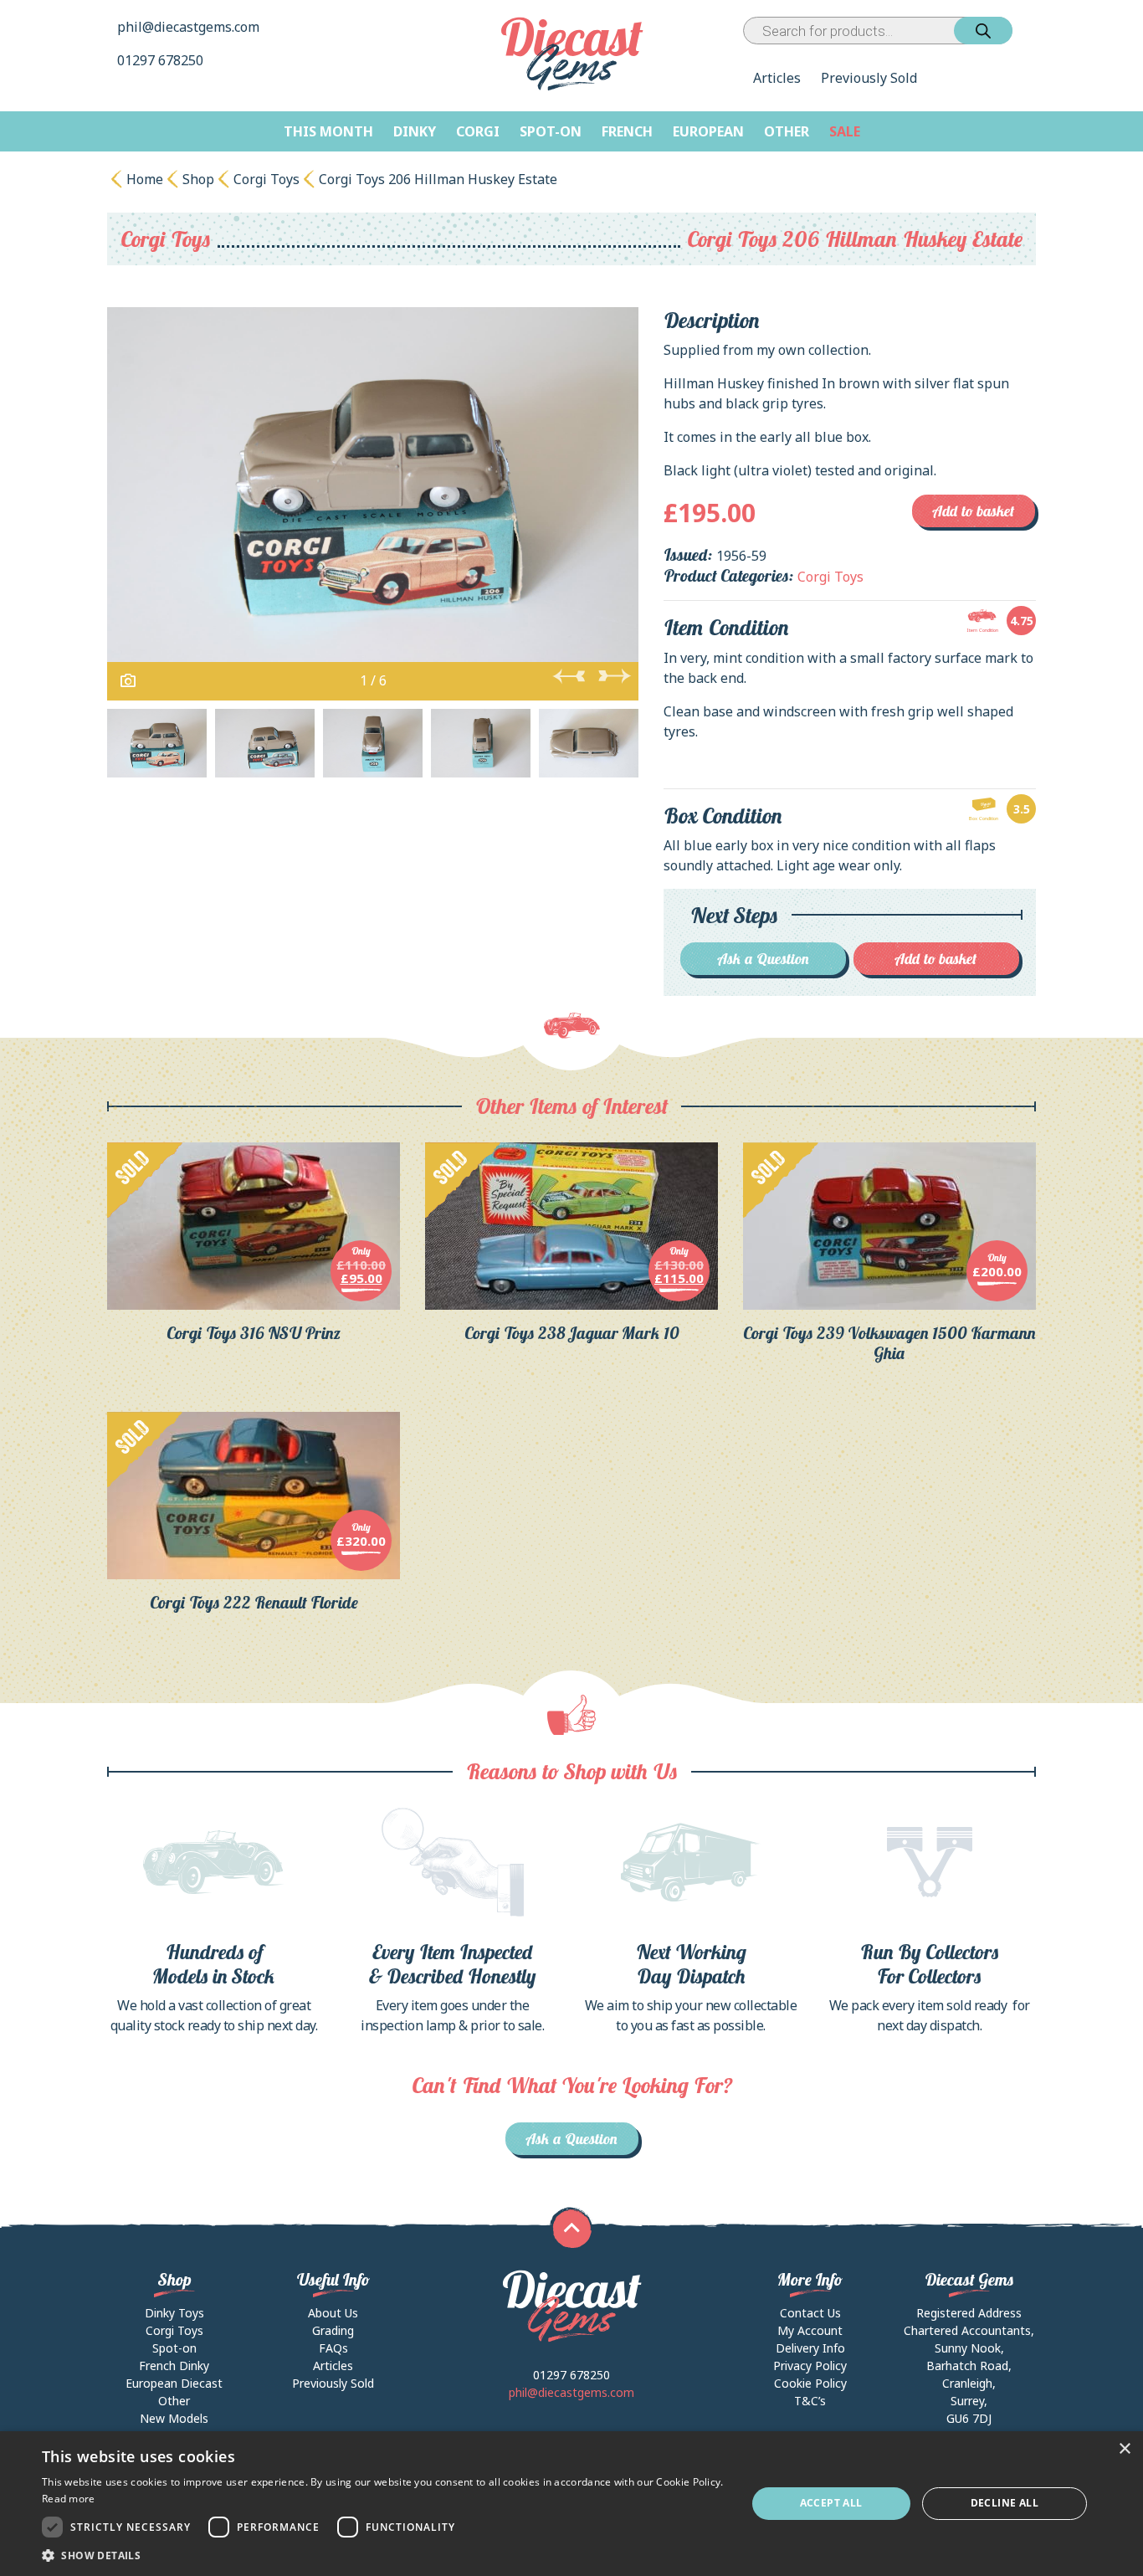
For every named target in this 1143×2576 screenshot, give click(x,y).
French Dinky (174, 2366)
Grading (333, 2330)
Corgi (478, 131)
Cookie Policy (810, 2383)
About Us (333, 2313)
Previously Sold (869, 78)
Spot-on (551, 131)
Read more (69, 2499)
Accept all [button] (831, 2503)
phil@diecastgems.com (188, 27)
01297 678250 (162, 60)
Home (145, 179)
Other (787, 131)
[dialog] (571, 2504)
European (708, 131)
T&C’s (810, 2401)
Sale (845, 131)
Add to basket (974, 511)
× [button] (1124, 2449)
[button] (383, 2555)
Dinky (415, 131)
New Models (174, 2418)
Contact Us (810, 2313)
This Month (328, 131)
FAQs (333, 2348)
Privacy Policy (810, 2366)
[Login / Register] (1016, 31)
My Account (810, 2330)
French (627, 131)
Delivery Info (810, 2348)
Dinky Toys (174, 2313)
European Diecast (174, 2383)
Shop (198, 179)
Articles (777, 78)
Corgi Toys (267, 179)
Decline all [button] (1005, 2503)
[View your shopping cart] (1028, 31)
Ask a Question (764, 959)
